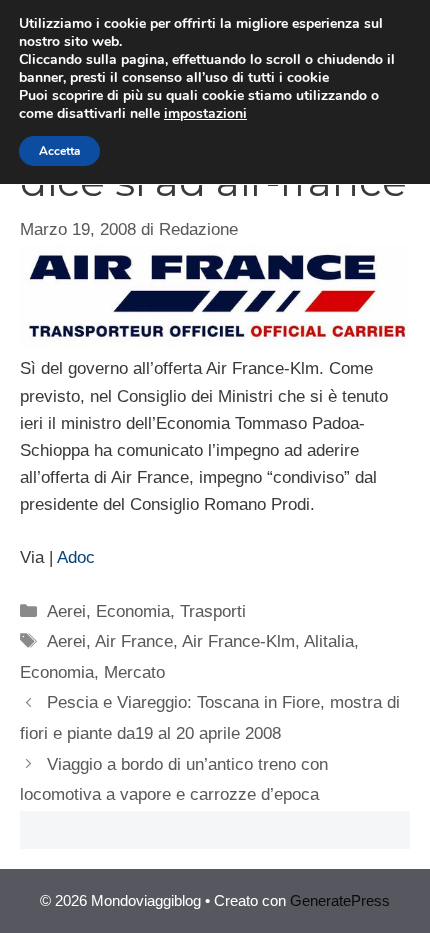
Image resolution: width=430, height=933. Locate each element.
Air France (134, 641)
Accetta (59, 151)
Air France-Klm (238, 641)
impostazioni (205, 114)
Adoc (76, 557)
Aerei (66, 611)
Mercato (134, 672)
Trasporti (213, 611)
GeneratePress (340, 900)
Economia (133, 611)
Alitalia (329, 641)
